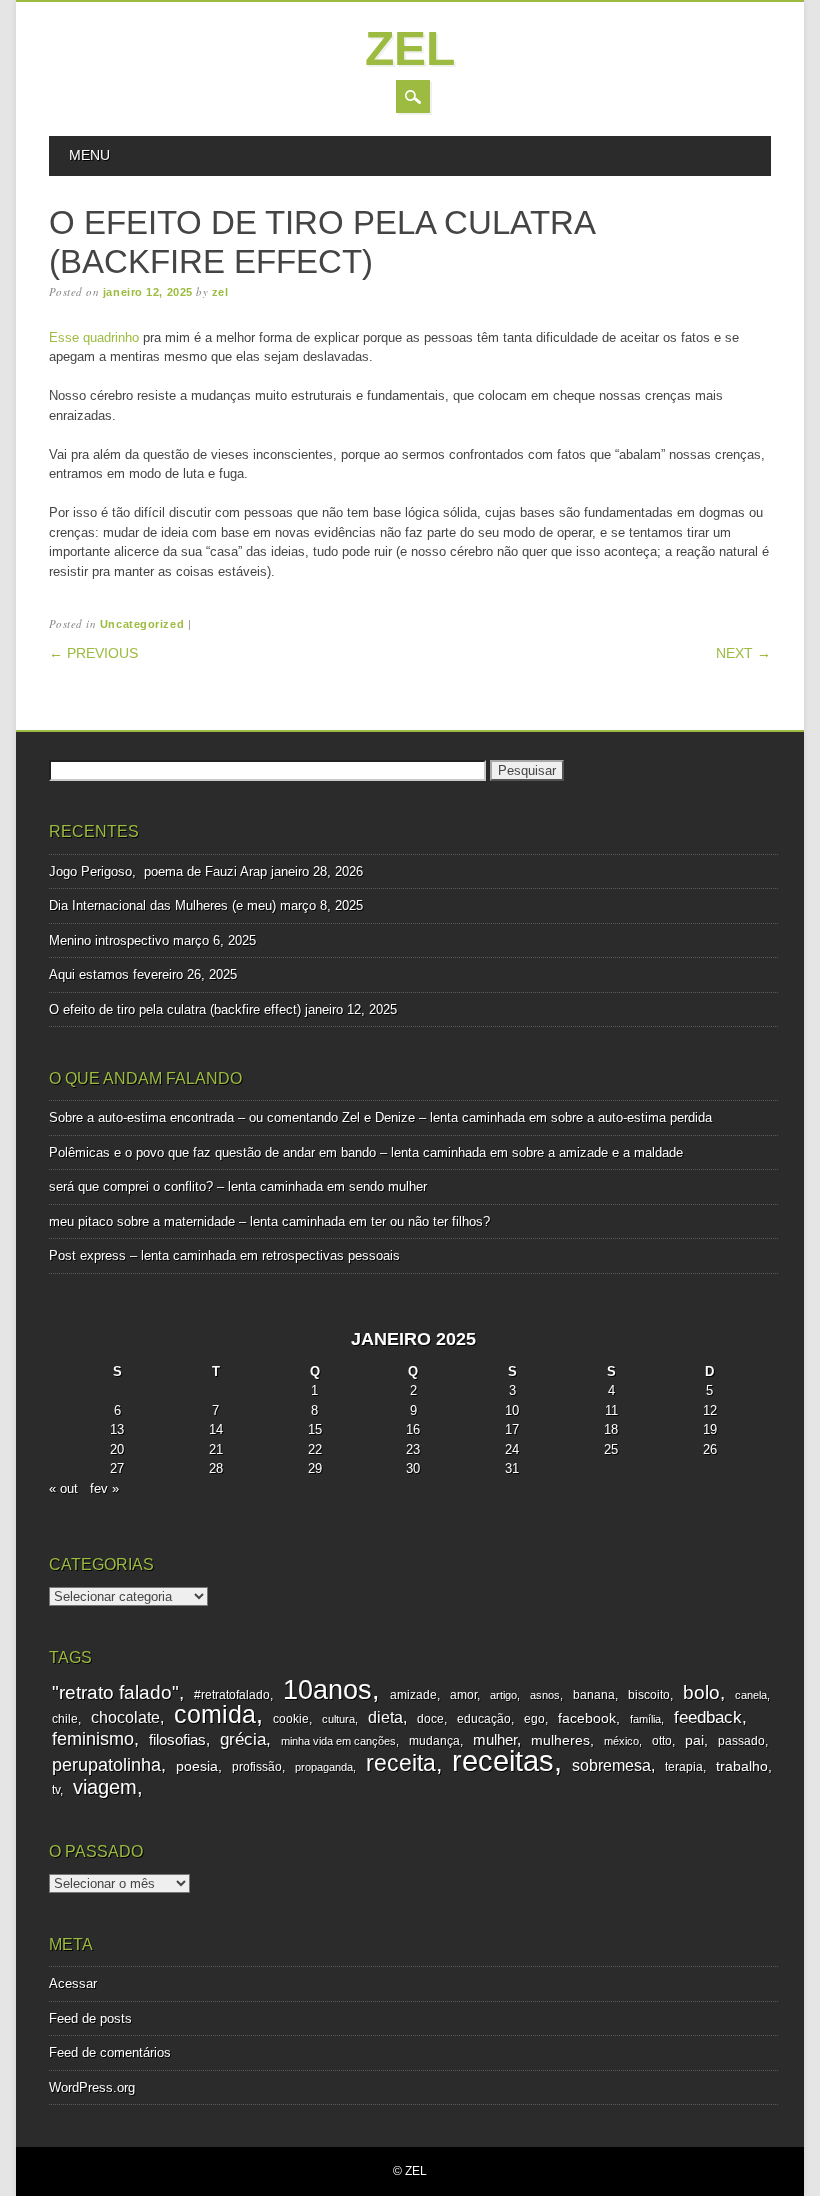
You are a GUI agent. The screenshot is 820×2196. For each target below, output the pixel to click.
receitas (503, 1760)
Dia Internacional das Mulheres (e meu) (162, 905)
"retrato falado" (115, 1692)
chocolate (125, 1717)
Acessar (73, 1983)
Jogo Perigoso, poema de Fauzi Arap (158, 871)
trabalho (742, 1766)
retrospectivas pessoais (331, 1255)
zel (410, 48)
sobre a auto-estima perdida (631, 1117)
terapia (684, 1767)
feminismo (93, 1739)
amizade (413, 1695)
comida (215, 1714)
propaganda (324, 1767)
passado (741, 1741)
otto (662, 1741)
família (645, 1719)
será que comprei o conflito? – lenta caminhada (186, 1186)
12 (710, 1410)
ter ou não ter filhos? (430, 1221)
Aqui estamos (89, 974)
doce (430, 1719)
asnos (545, 1695)
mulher (495, 1740)
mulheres (560, 1740)
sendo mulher (388, 1186)
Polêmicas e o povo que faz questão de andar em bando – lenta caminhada (267, 1152)
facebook (587, 1718)
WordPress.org (92, 2087)
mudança (434, 1741)
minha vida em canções (338, 1741)
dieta (385, 1717)
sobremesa (611, 1765)
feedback (708, 1717)
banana (594, 1695)
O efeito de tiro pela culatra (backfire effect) (175, 1009)
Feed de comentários (110, 2052)
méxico (621, 1741)
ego (534, 1719)
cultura (338, 1719)
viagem (105, 1787)
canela (751, 1695)
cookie (291, 1719)
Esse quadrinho (96, 337)
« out (63, 1488)
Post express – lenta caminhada (142, 1255)
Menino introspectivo (109, 940)
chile (65, 1719)
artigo (503, 1695)
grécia (243, 1739)
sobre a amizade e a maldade (597, 1152)
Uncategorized (142, 624)
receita (401, 1763)
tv (56, 1790)
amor (463, 1695)
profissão (257, 1767)
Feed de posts (90, 2018)
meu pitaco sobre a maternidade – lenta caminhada (197, 1221)
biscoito (649, 1695)
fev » (104, 1488)
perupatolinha (106, 1765)
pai (694, 1740)
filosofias (177, 1740)
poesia (197, 1766)
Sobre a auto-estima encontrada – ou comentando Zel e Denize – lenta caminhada (287, 1117)
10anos (327, 1689)
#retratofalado (232, 1695)
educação (484, 1719)
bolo (701, 1692)
